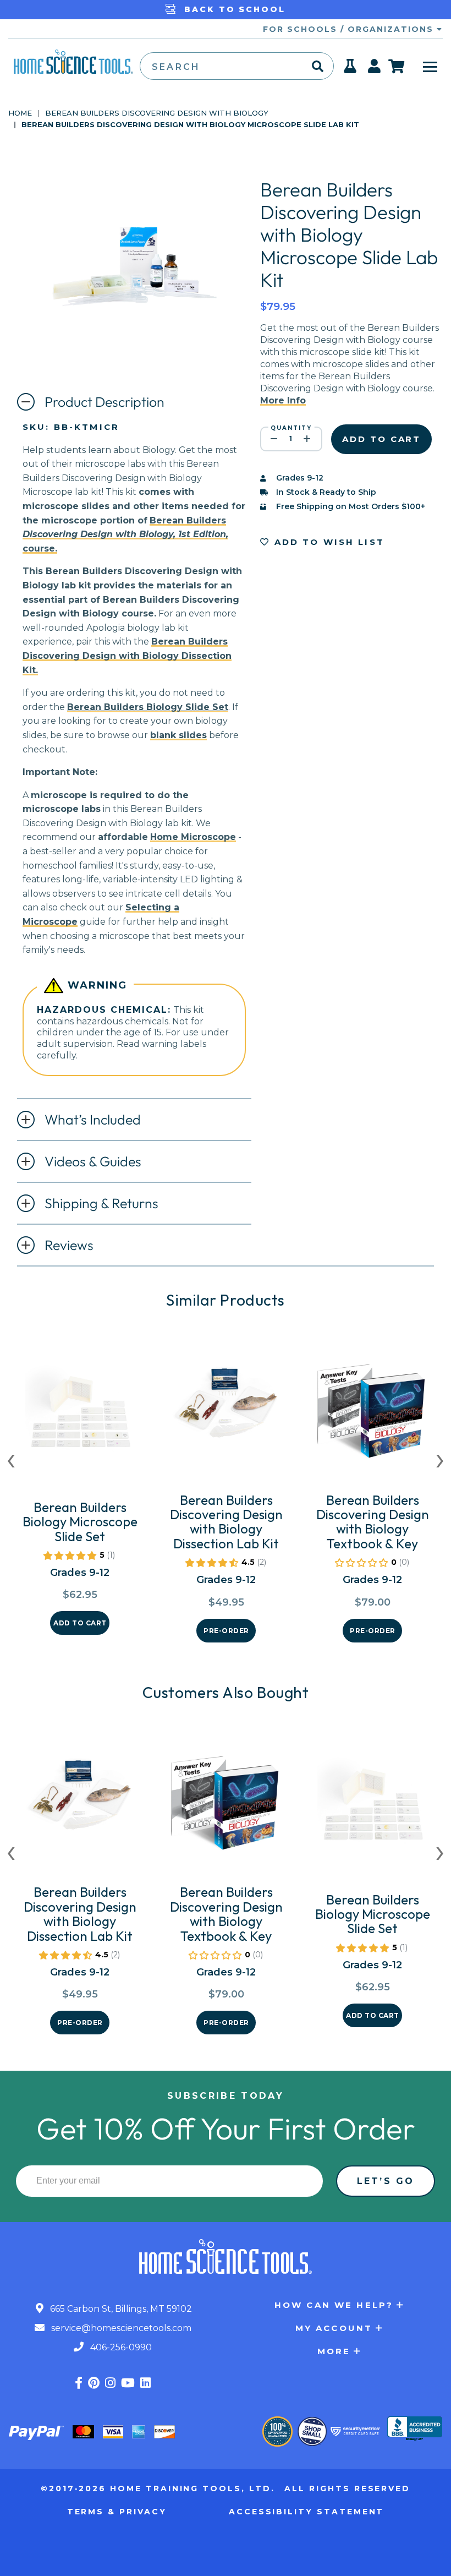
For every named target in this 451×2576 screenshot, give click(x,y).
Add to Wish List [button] (327, 542)
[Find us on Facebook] (79, 2383)
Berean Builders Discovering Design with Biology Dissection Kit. (127, 656)
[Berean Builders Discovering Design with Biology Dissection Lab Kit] (226, 1411)
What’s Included (93, 1120)
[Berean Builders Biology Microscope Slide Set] (80, 1418)
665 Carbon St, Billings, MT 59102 (120, 2309)
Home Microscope (193, 837)
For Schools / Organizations (350, 29)
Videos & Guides (93, 1161)
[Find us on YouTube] (128, 2383)
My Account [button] (334, 2328)
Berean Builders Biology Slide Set (148, 707)
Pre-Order (226, 1631)
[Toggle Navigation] (430, 66)
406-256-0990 (120, 2347)
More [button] (334, 2351)
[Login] (375, 69)
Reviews (69, 1245)
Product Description (105, 402)
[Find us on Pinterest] (94, 2383)
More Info (283, 400)
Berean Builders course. (125, 534)
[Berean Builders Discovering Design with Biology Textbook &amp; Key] (372, 1411)
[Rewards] (351, 69)
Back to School (233, 9)
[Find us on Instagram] (110, 2383)
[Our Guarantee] (277, 2432)
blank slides (178, 735)
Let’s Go (386, 2181)
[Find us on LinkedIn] (145, 2383)
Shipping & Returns (101, 1203)
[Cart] (397, 66)
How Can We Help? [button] (334, 2305)
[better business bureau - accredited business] (415, 2430)
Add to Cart (80, 1623)
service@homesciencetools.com (120, 2328)
